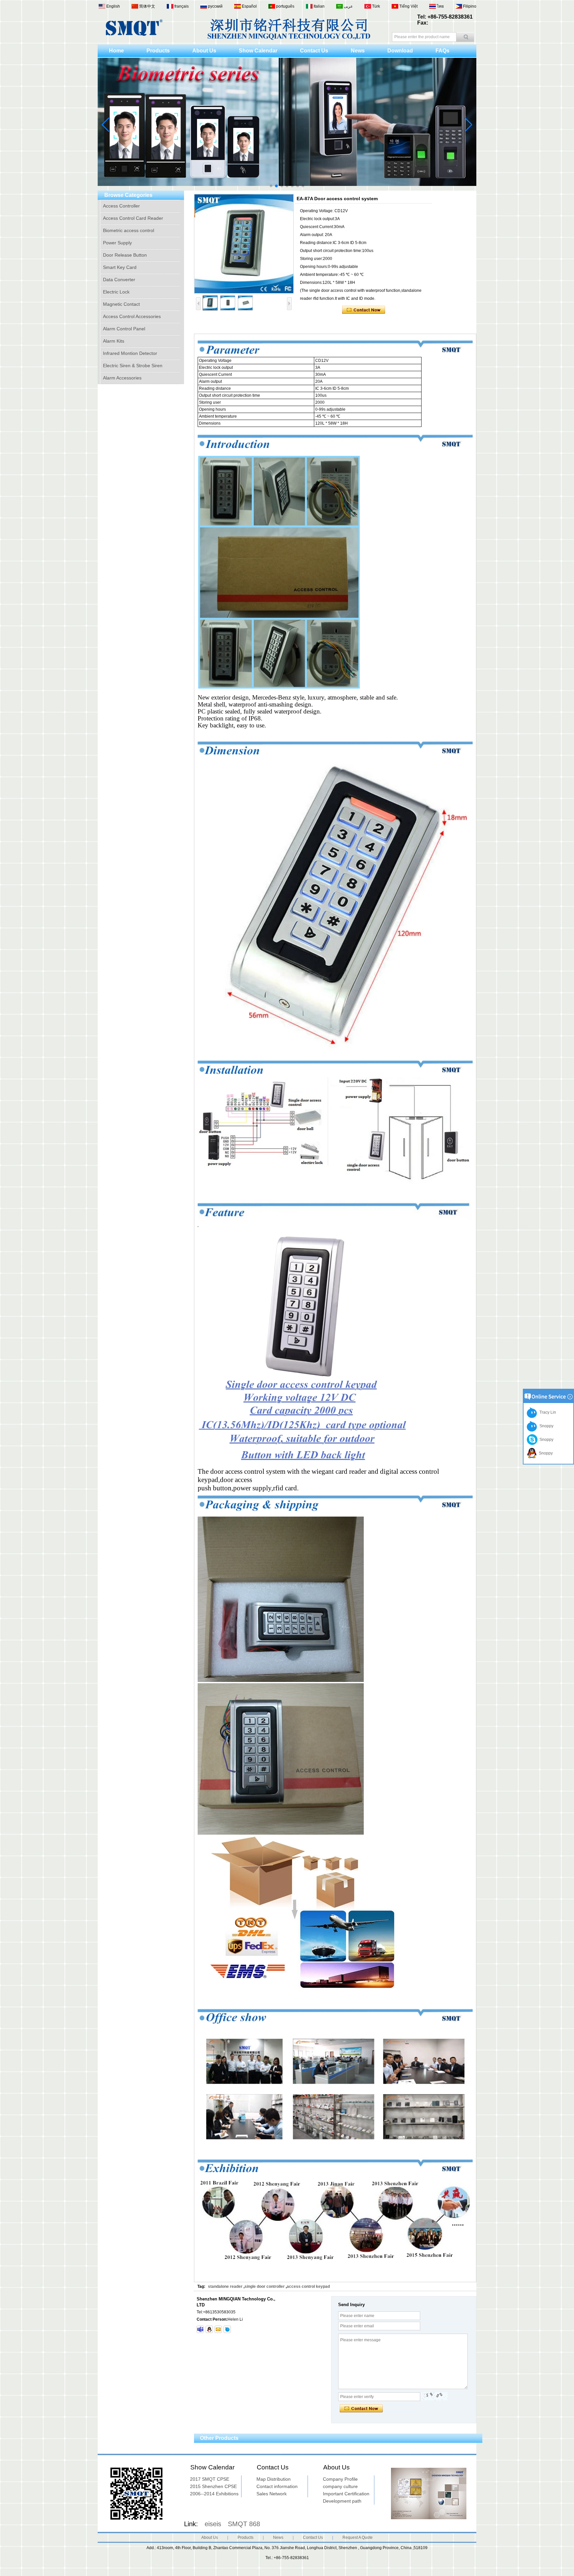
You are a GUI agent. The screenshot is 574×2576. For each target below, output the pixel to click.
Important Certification (346, 2494)
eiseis (213, 2524)
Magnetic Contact (121, 304)
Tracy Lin (547, 1412)
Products (158, 51)
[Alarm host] (287, 189)
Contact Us (314, 51)
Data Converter (119, 280)
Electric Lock (116, 292)
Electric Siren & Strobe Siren (133, 366)
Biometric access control (129, 230)
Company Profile (340, 2479)
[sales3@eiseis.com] (218, 2329)
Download (400, 51)
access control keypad (308, 2286)
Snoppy (545, 1426)
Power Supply (117, 243)
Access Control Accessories (132, 316)
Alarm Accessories (122, 378)
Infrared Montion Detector (130, 353)
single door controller (265, 2286)
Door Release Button (125, 255)
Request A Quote (358, 2537)
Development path (342, 2501)
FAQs (442, 51)
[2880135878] (209, 2329)
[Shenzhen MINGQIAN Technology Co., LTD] (134, 35)
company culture (340, 2486)
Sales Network (272, 2494)
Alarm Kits (114, 341)
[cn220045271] (227, 2329)
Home (116, 51)
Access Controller (121, 206)
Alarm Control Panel (124, 329)
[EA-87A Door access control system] (244, 244)
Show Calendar (258, 51)
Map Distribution (274, 2479)
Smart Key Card (120, 267)
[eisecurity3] (200, 2329)
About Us (204, 51)
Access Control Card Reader (133, 218)
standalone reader (225, 2286)
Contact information (277, 2486)
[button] (271, 186)
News (358, 51)
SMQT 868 (244, 2524)
